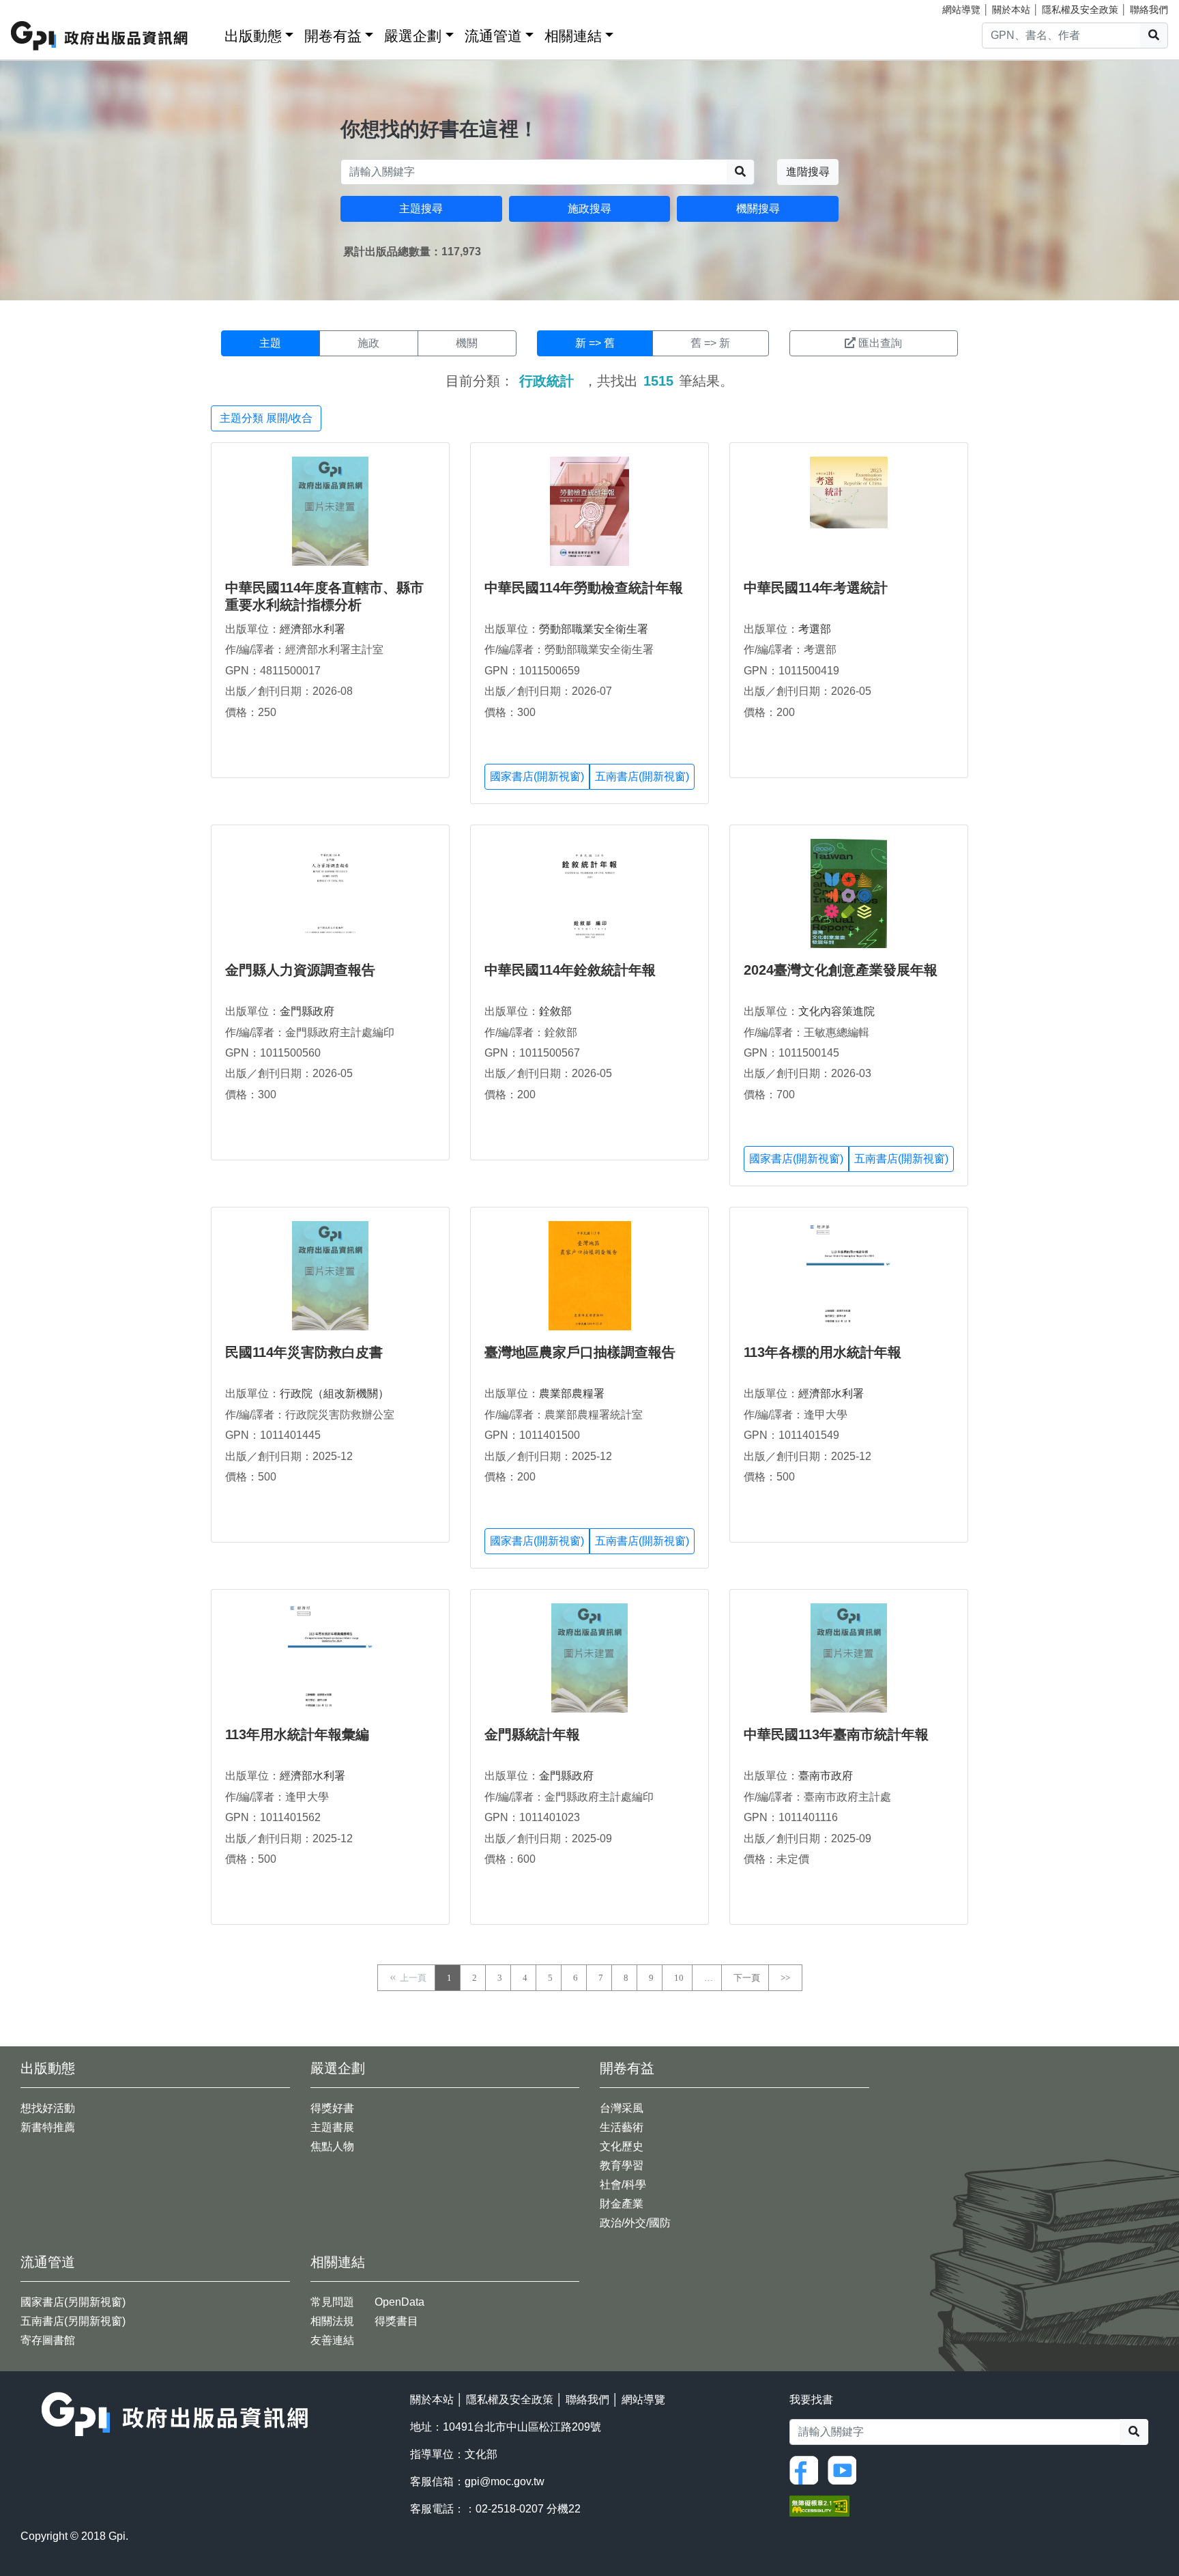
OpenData (399, 2302)
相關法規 (332, 2321)
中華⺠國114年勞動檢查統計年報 (584, 588)
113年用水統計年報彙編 (297, 1734)
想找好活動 (48, 2108)
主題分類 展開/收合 (266, 418)
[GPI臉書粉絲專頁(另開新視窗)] (807, 2469)
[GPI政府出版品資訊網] (100, 36)
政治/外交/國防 (635, 2223)
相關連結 (573, 36)
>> (785, 1978)
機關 (467, 343)
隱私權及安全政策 (1080, 10)
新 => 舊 (595, 343)
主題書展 (332, 2127)
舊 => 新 (710, 343)
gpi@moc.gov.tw (505, 2481)
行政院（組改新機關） (334, 1393)
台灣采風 (622, 2108)
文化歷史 (622, 2146)
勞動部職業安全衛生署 (594, 629)
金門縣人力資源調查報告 (300, 970)
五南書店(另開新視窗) (73, 2321)
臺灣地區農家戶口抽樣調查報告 (580, 1352)
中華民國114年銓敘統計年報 (570, 970)
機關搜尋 (758, 209)
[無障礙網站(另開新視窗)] (819, 2505)
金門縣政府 (307, 1011)
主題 (270, 343)
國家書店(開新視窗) (537, 776)
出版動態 (253, 36)
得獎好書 (332, 2108)
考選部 (815, 629)
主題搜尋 (421, 209)
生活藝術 (622, 2127)
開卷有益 (333, 36)
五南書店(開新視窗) (642, 776)
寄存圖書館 (48, 2340)
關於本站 (1011, 10)
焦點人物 (332, 2146)
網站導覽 (961, 10)
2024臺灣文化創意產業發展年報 (841, 970)
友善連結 (332, 2340)
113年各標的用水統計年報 (823, 1352)
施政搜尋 (589, 209)
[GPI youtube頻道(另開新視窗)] (845, 2469)
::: (209, 33)
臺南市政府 (826, 1776)
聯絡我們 (1149, 10)
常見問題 (332, 2302)
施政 (368, 343)
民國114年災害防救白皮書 (304, 1352)
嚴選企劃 (413, 36)
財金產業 (622, 2204)
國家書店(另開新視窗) (73, 2302)
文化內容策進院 (836, 1011)
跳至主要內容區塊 (38, 7)
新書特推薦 (48, 2127)
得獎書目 (396, 2321)
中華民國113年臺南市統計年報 (836, 1734)
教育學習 (622, 2165)
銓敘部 (555, 1011)
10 (679, 1978)
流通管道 (493, 36)
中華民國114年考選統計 (816, 588)
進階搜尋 (808, 172)
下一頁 (747, 1978)
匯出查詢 (880, 343)
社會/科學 (623, 2185)
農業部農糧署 (572, 1393)
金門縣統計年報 (532, 1734)
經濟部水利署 (312, 629)
